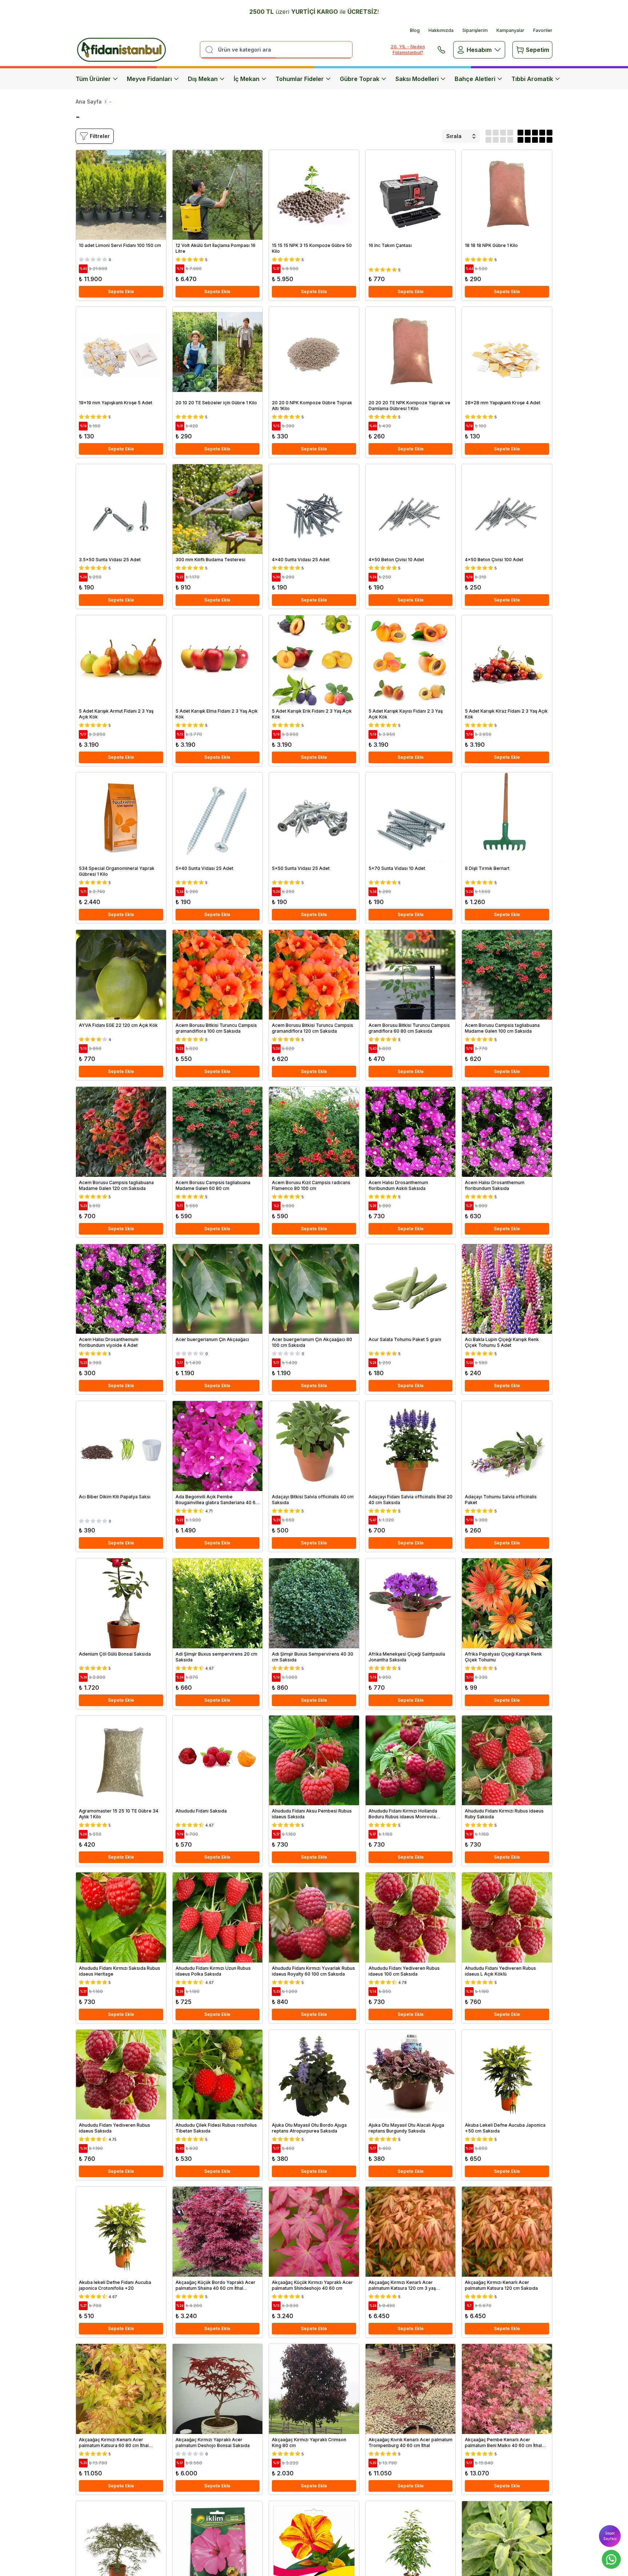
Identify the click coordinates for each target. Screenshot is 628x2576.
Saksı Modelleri (417, 79)
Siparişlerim (475, 30)
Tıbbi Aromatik (532, 79)
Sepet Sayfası (610, 2536)
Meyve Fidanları (149, 79)
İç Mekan (247, 79)
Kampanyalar (510, 30)
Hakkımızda (441, 30)
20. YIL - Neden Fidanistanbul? (408, 50)
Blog (415, 30)
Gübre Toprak (360, 79)
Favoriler (543, 30)
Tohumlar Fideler (300, 79)
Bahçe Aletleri (475, 79)
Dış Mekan (203, 79)
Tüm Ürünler (93, 79)
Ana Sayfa (89, 102)
